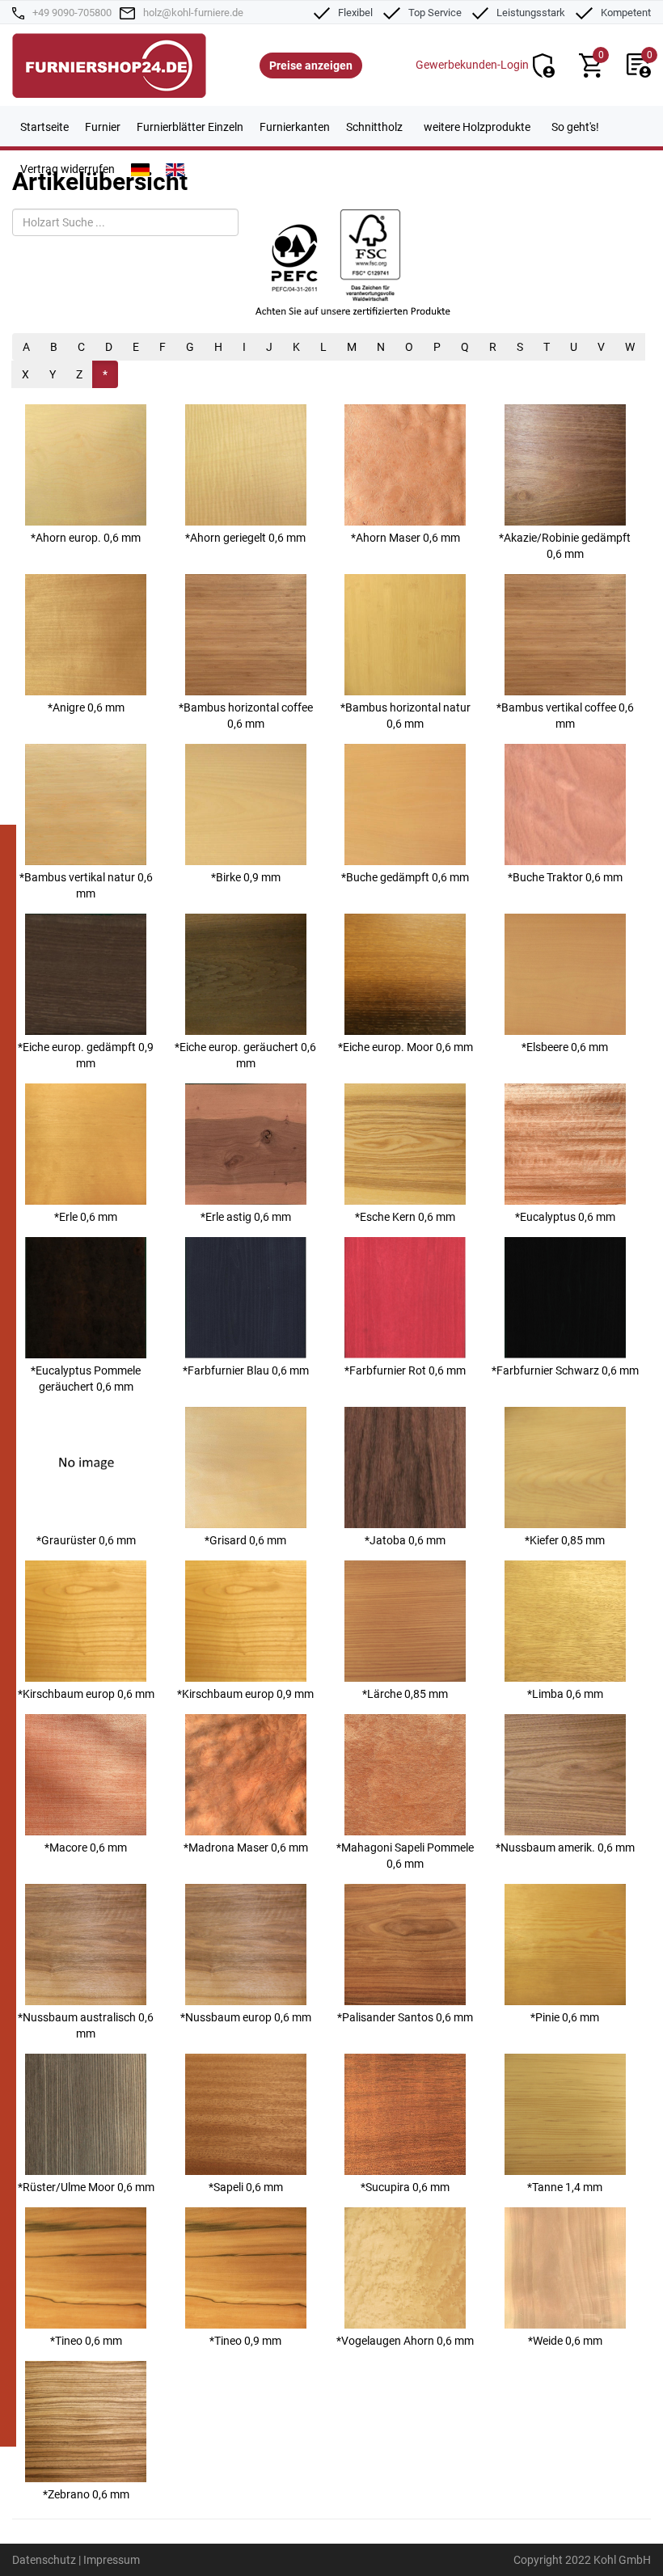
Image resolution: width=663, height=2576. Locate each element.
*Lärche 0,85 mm (405, 1694)
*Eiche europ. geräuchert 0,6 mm (245, 1055)
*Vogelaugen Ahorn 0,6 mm (405, 2341)
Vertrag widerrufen (68, 169)
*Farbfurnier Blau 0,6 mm (246, 1370)
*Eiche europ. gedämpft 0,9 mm (86, 1055)
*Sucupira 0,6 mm (405, 2187)
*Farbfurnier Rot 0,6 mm (405, 1370)
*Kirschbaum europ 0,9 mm (245, 1694)
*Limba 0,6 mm (565, 1694)
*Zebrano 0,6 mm (86, 2494)
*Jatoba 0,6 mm (405, 1540)
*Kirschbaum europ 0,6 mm (86, 1694)
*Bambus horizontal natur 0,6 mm (405, 716)
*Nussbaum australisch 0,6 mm (86, 2025)
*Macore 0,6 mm (86, 1848)
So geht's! (575, 127)
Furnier (103, 127)
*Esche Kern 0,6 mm (405, 1217)
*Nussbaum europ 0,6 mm (246, 2017)
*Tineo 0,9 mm (245, 2341)
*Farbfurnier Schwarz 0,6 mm (565, 1370)
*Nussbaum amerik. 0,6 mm (565, 1848)
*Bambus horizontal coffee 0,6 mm (246, 716)
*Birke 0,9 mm (246, 877)
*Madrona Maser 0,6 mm (246, 1848)
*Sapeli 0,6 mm (246, 2187)
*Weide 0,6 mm (565, 2341)
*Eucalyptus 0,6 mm (565, 1217)
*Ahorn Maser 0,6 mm (405, 538)
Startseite (44, 127)
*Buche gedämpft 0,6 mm (405, 877)
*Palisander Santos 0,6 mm (405, 2017)
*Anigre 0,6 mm (86, 707)
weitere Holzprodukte (477, 127)
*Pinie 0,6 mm (565, 2017)
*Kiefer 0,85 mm (565, 1540)
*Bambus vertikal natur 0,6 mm (86, 885)
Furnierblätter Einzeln (190, 127)
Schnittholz (374, 127)
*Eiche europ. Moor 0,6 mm (405, 1047)
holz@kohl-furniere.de (193, 13)
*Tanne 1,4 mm (565, 2187)
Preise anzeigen (311, 65)
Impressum (112, 2560)
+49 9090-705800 (72, 13)
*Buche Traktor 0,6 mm (565, 877)
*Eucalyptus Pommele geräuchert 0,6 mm (86, 1379)
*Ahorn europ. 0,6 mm (86, 538)
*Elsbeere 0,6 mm (565, 1047)
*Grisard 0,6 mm (245, 1540)
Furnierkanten (295, 127)
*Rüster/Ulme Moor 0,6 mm (86, 2187)
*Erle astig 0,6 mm (246, 1217)
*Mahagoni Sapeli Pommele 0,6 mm (405, 1856)
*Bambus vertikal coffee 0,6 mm (565, 716)
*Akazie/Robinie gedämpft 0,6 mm (565, 546)
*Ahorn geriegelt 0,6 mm (245, 538)
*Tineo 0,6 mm (86, 2341)
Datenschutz (44, 2560)
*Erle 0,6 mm (86, 1217)
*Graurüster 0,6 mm (86, 1540)
